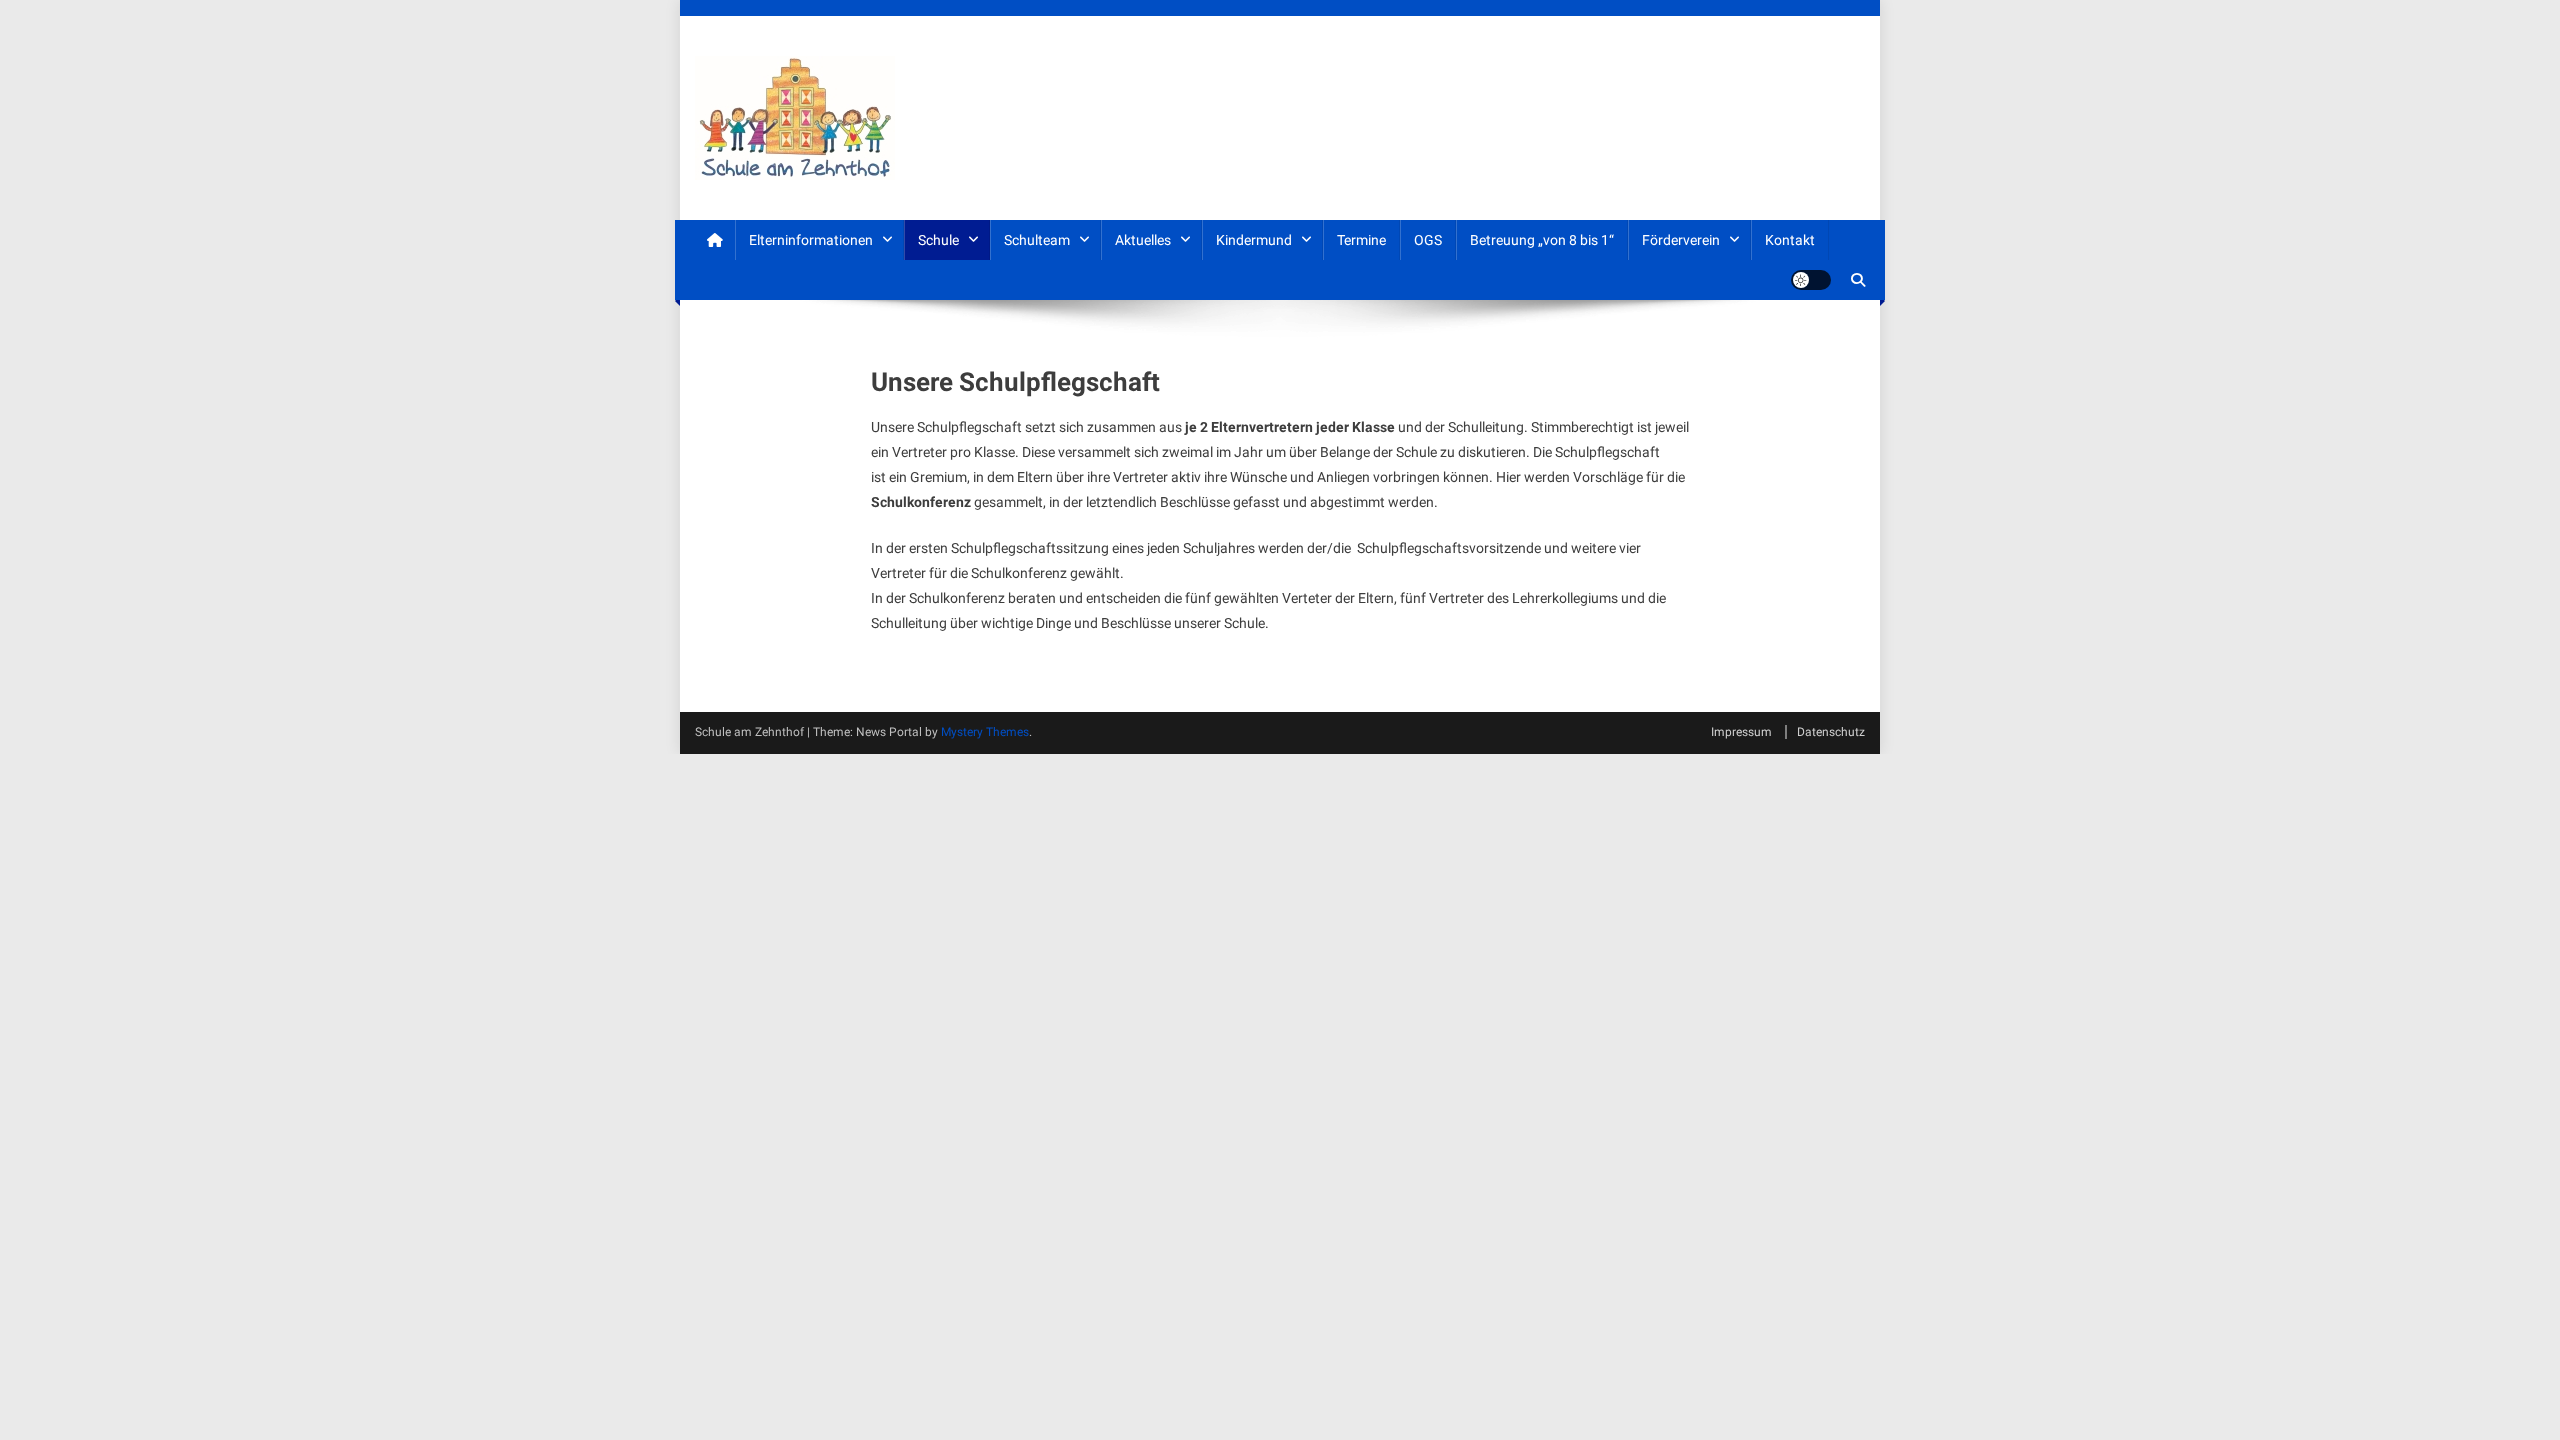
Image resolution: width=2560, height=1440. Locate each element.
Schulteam (1037, 240)
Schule (938, 240)
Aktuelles (1143, 240)
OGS (1428, 240)
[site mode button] (1811, 280)
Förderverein (1681, 240)
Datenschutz (1831, 732)
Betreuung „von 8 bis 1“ (1542, 240)
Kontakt (1790, 240)
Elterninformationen (811, 240)
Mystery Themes (985, 732)
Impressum (1741, 732)
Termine (1361, 240)
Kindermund (1254, 240)
